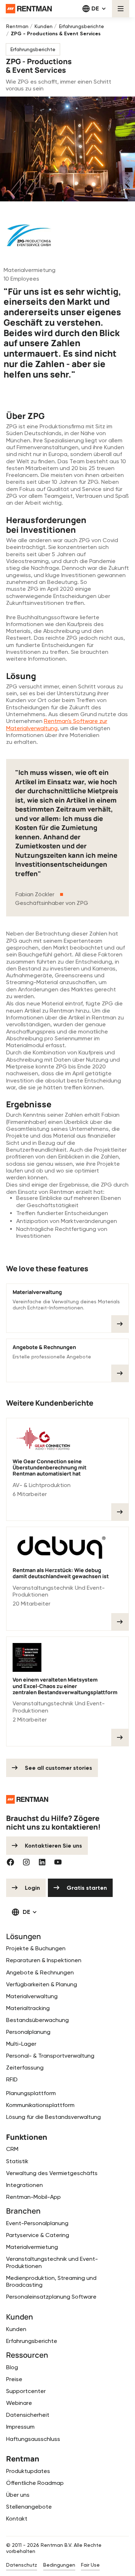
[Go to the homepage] (27, 1799)
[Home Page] (29, 9)
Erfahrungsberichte (33, 49)
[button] (94, 9)
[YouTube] (58, 1862)
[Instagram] (26, 1862)
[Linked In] (42, 1862)
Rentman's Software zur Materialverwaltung (57, 724)
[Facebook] (10, 1862)
